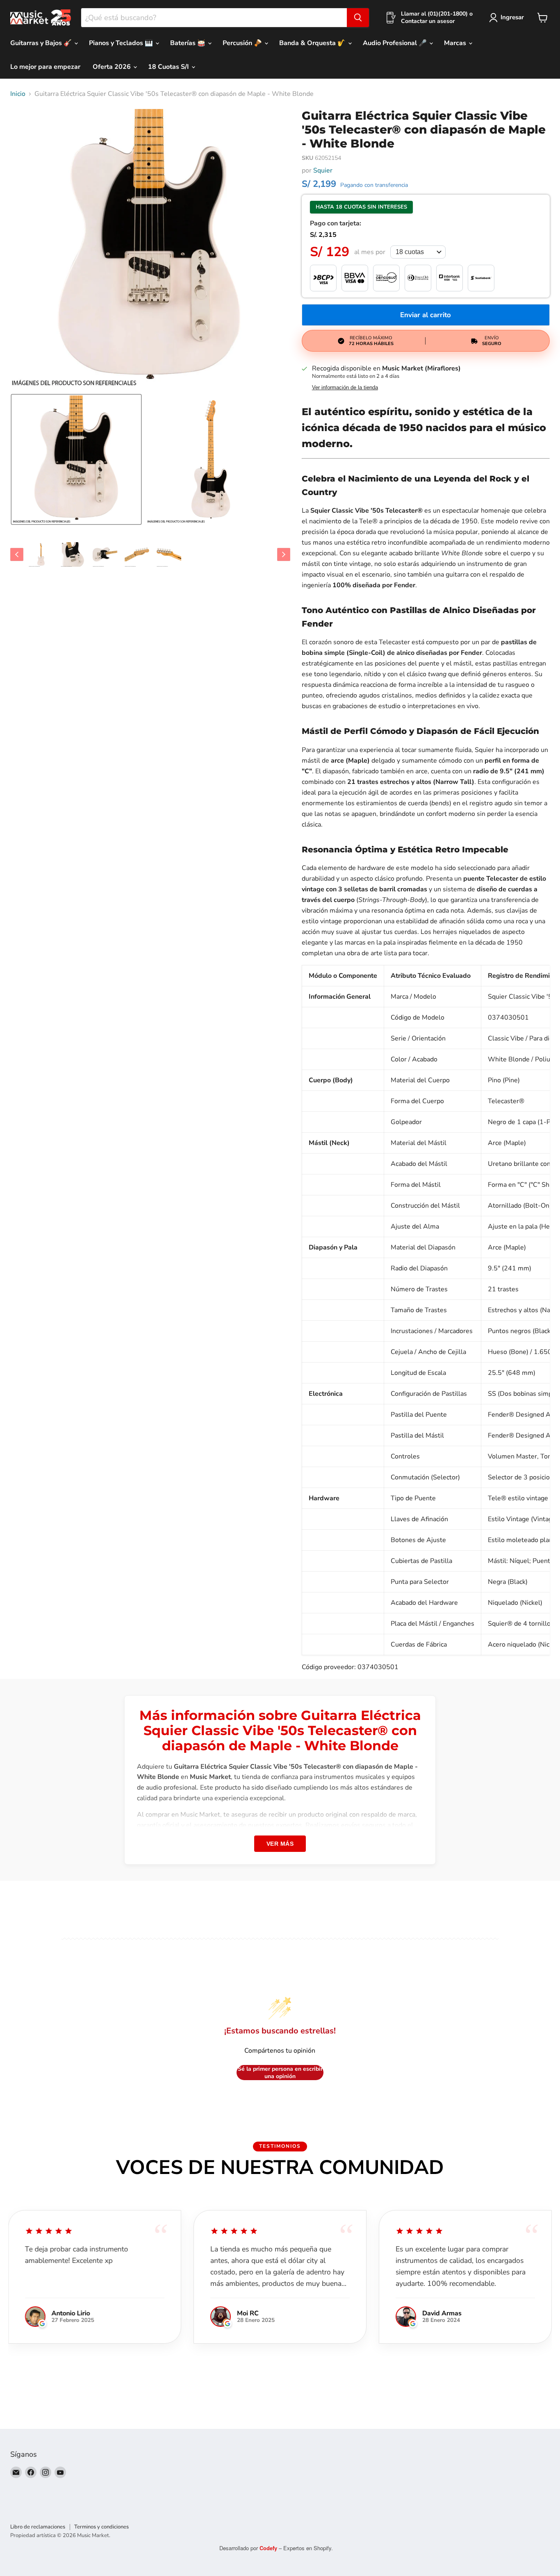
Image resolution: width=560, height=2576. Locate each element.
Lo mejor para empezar (45, 67)
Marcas (456, 43)
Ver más (280, 1844)
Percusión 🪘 (243, 43)
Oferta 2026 (113, 67)
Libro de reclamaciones (38, 2527)
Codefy (269, 2548)
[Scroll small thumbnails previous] (17, 554)
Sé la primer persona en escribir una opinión (280, 2073)
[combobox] (214, 18)
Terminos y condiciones (101, 2527)
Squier (323, 170)
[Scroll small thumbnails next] (284, 554)
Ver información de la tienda (345, 388)
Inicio (18, 94)
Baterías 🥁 (189, 43)
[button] (76, 459)
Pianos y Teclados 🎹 (122, 43)
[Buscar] (358, 18)
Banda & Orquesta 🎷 (313, 43)
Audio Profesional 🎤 (396, 43)
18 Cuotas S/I (169, 67)
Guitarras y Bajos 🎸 (42, 43)
